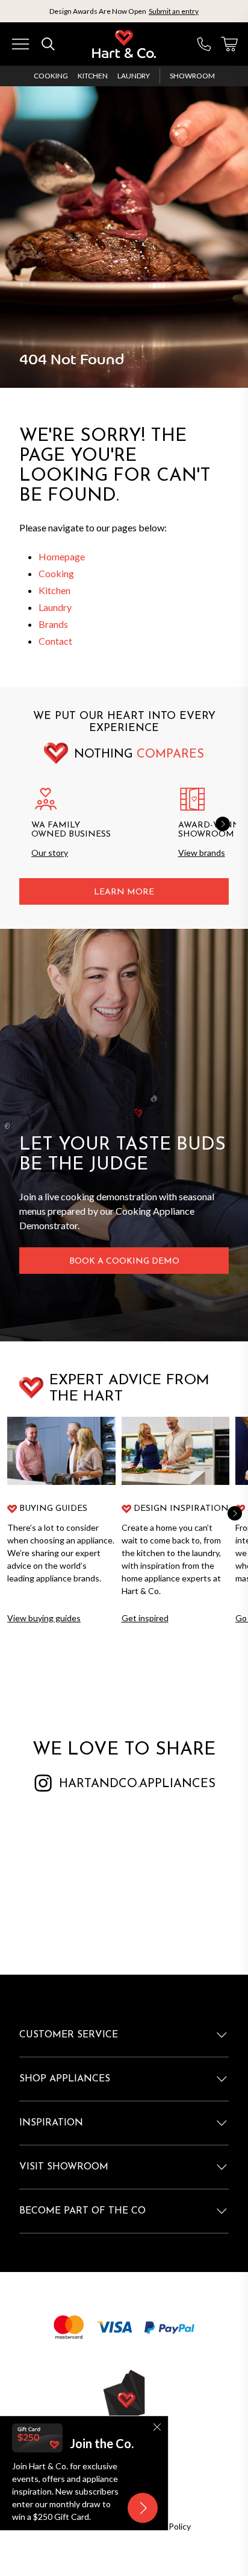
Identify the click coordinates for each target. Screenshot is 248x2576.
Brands (53, 624)
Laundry (134, 76)
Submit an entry (174, 11)
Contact (55, 641)
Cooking (51, 76)
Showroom (192, 76)
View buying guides (44, 1618)
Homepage (62, 556)
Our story (50, 853)
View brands (202, 853)
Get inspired (145, 1618)
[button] (223, 824)
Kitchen (93, 76)
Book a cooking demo (124, 1261)
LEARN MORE (124, 892)
